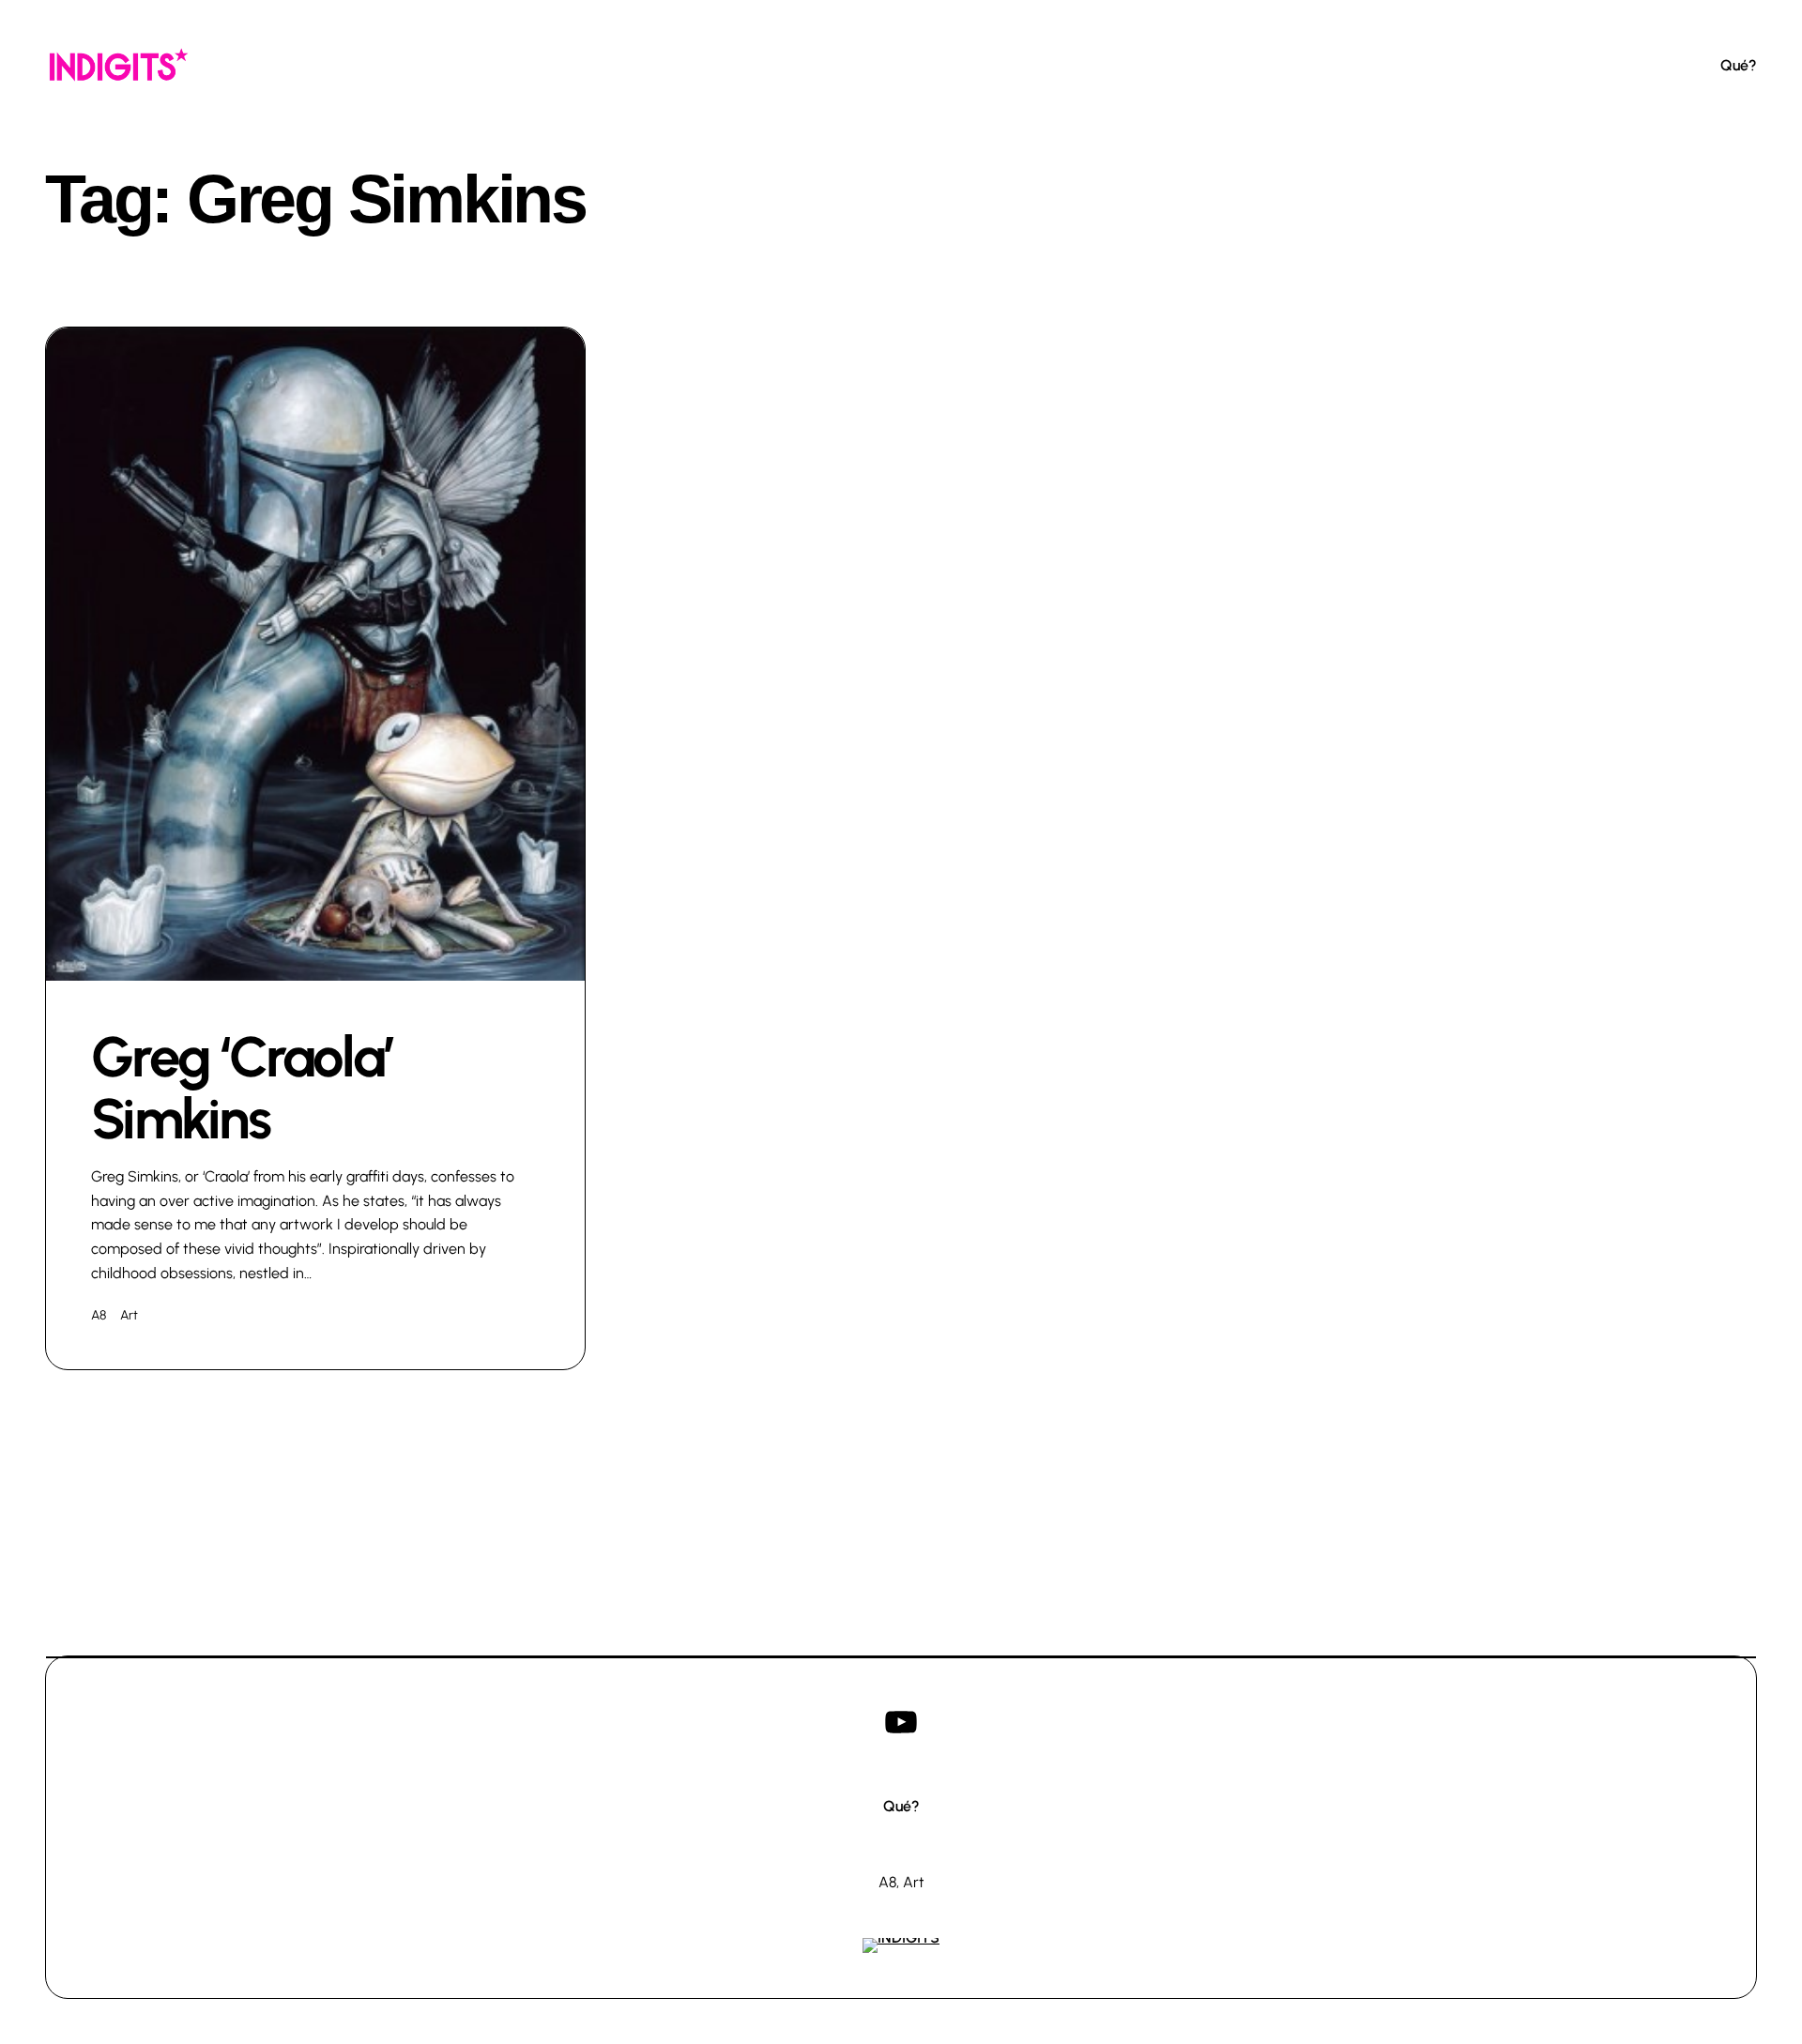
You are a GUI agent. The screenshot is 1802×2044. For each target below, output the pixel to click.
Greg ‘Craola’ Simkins (242, 1088)
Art (129, 1315)
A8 (99, 1315)
